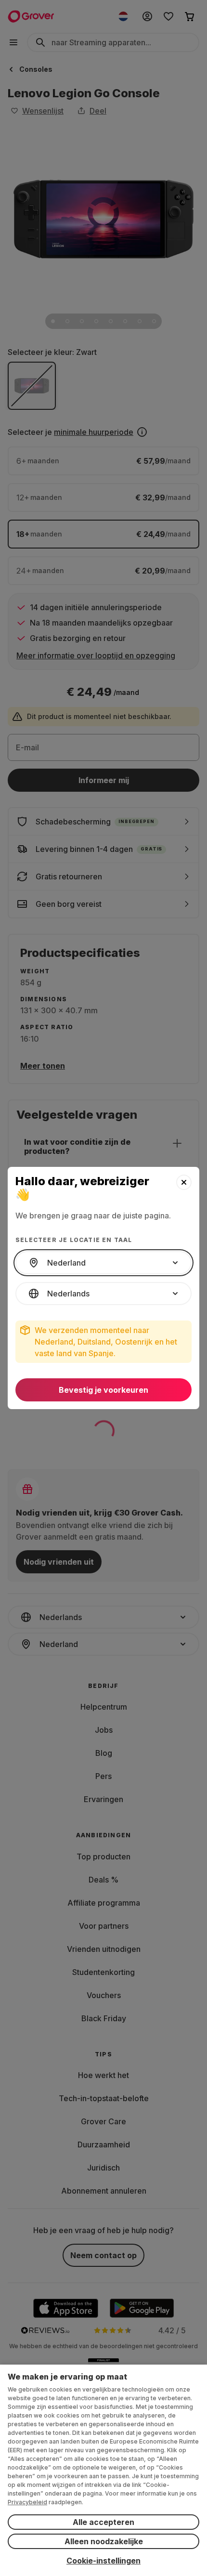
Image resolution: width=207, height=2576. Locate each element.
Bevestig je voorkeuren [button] (103, 1390)
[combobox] (103, 1263)
